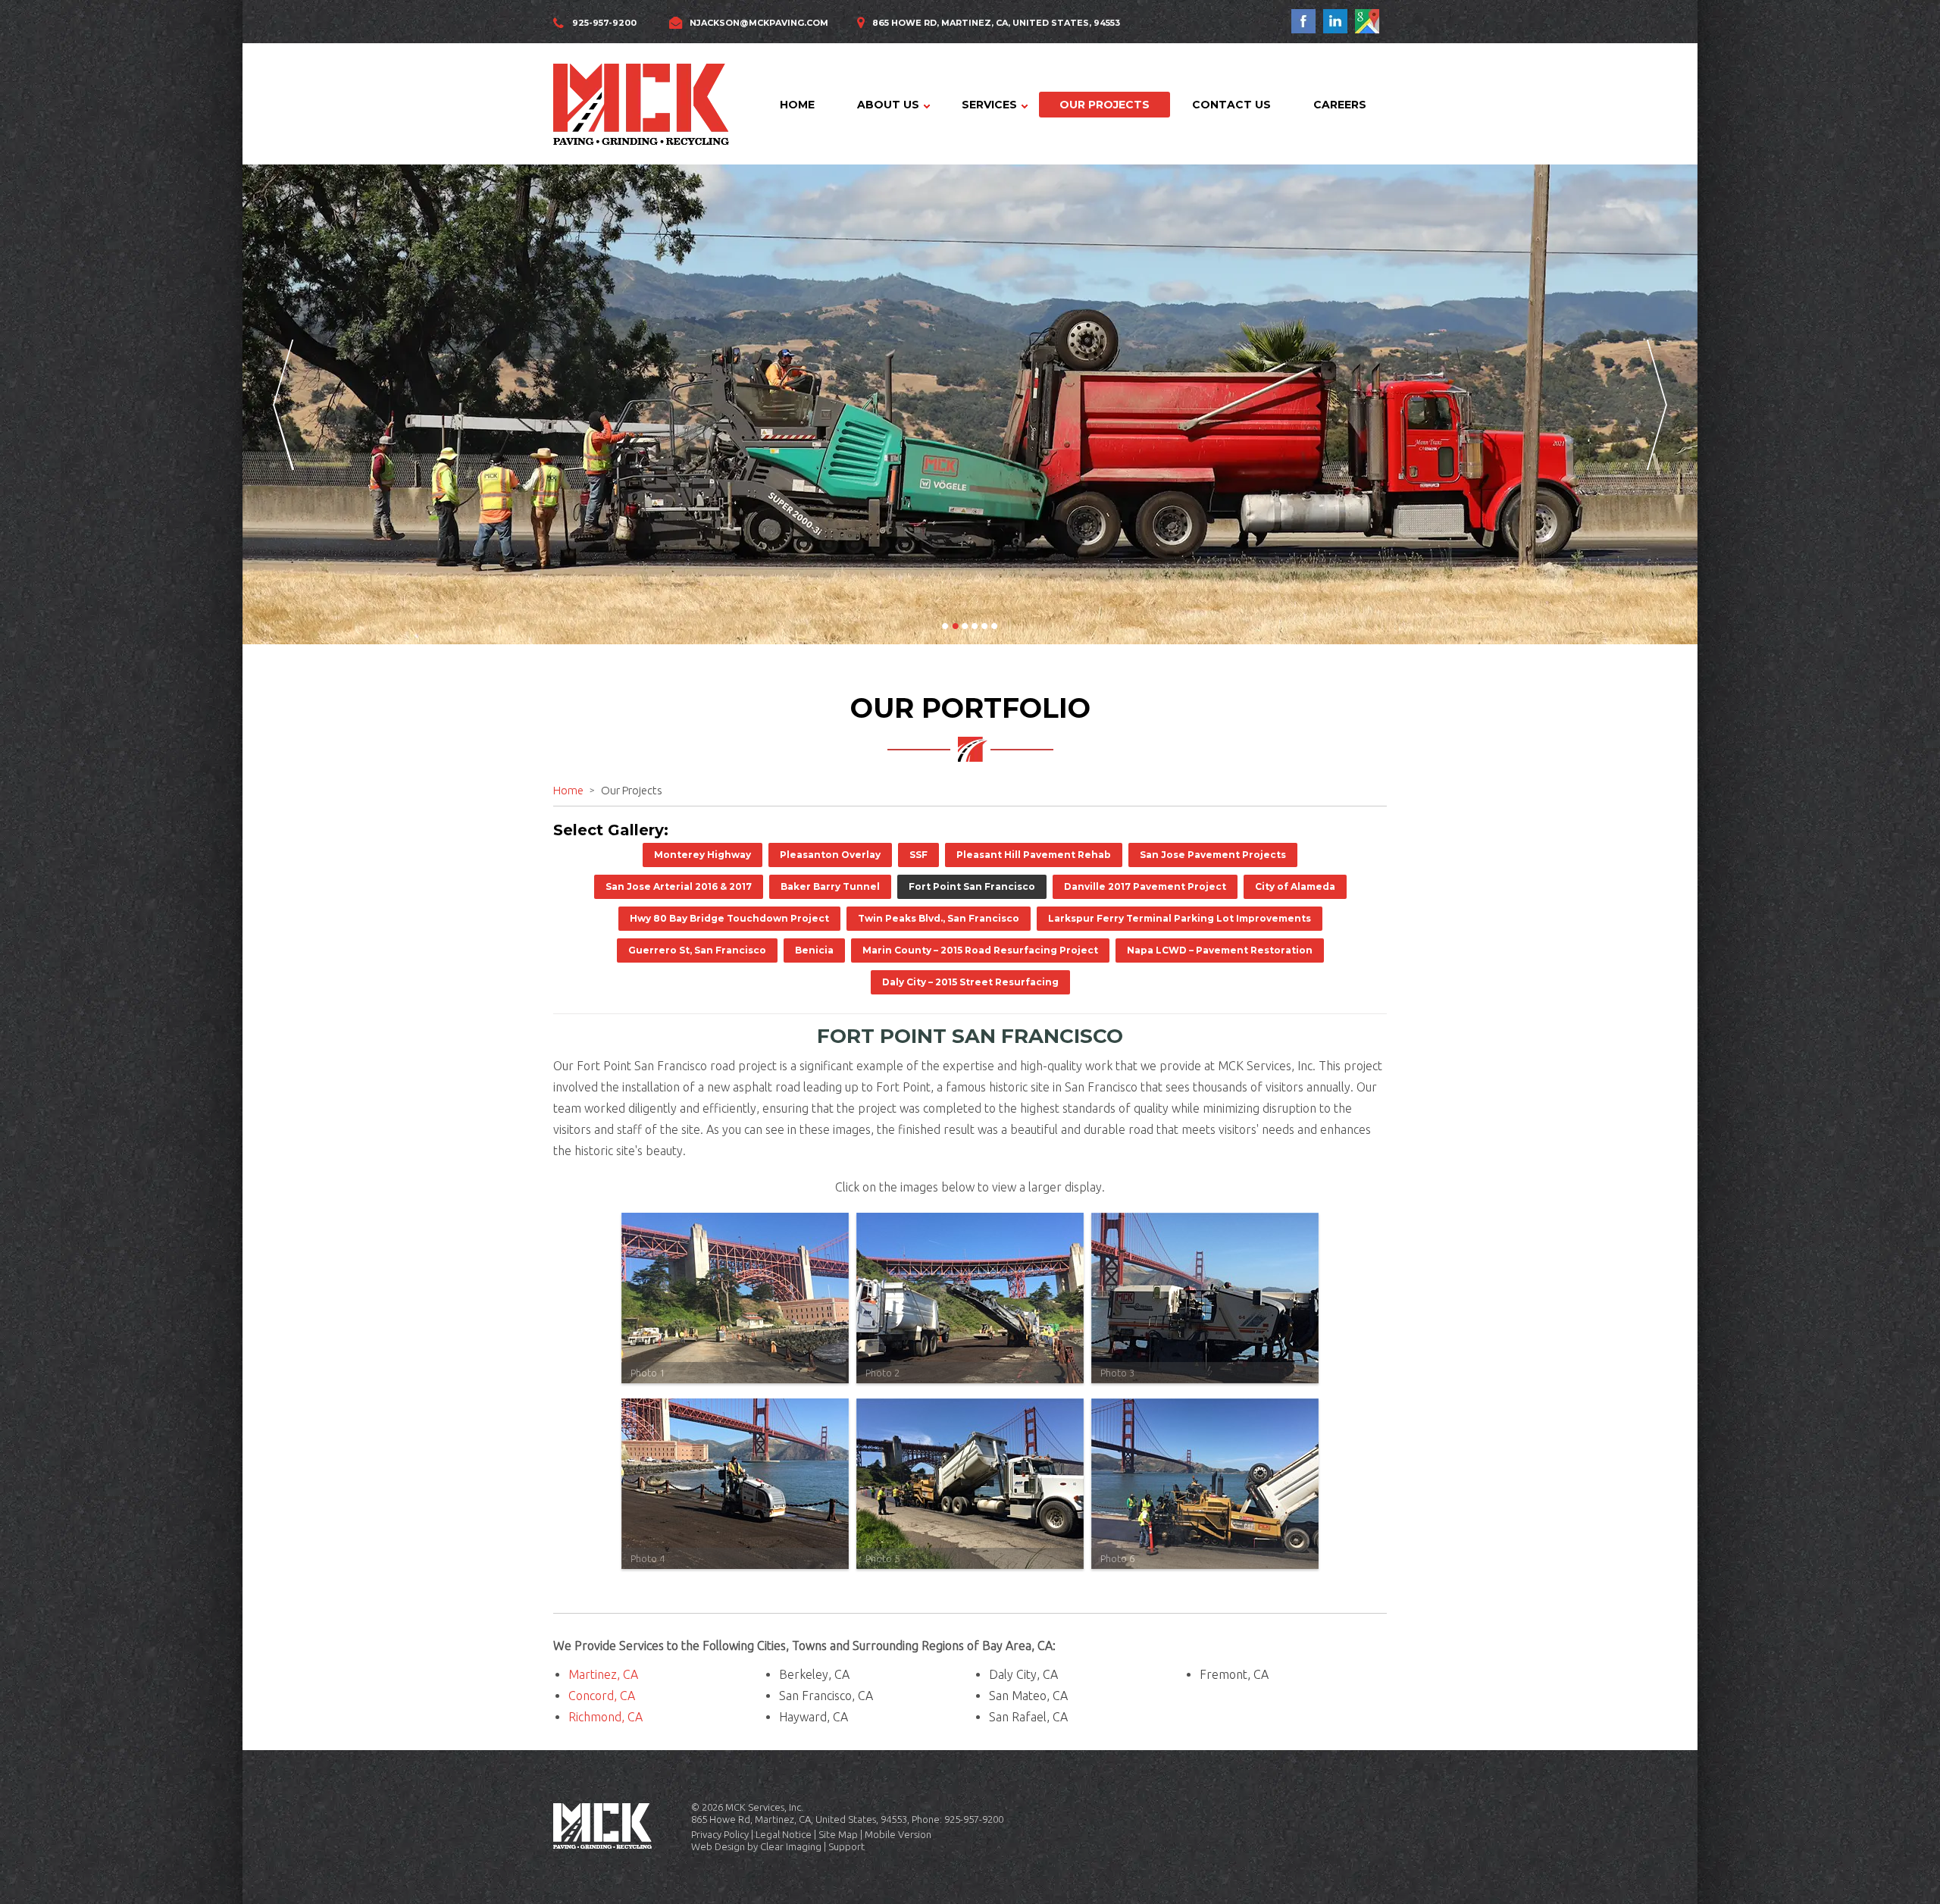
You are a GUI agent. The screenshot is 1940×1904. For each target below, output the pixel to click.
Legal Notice (784, 1834)
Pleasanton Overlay (830, 855)
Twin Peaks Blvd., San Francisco (939, 918)
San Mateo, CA (1028, 1696)
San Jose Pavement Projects (1213, 855)
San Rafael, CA (1028, 1717)
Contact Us (1231, 105)
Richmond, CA (605, 1717)
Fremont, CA (1234, 1674)
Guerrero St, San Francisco (697, 950)
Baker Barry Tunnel (830, 886)
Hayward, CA (814, 1717)
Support (846, 1846)
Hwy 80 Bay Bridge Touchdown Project (729, 918)
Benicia (814, 950)
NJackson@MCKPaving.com (759, 23)
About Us (888, 105)
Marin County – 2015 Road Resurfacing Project (980, 950)
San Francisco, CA (826, 1696)
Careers (1340, 105)
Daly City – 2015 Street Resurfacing (970, 982)
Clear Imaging (791, 1846)
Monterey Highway (702, 855)
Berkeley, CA (814, 1674)
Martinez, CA (603, 1674)
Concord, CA (602, 1696)
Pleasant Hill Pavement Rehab (1034, 855)
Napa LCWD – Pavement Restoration (1220, 950)
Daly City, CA (1023, 1674)
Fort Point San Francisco (972, 886)
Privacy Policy (720, 1834)
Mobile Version (898, 1834)
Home (797, 105)
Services (989, 105)
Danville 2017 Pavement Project (1145, 886)
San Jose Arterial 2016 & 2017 (679, 886)
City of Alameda (1295, 886)
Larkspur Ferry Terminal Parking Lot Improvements (1180, 918)
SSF (918, 855)
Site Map (838, 1834)
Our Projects (1105, 105)
